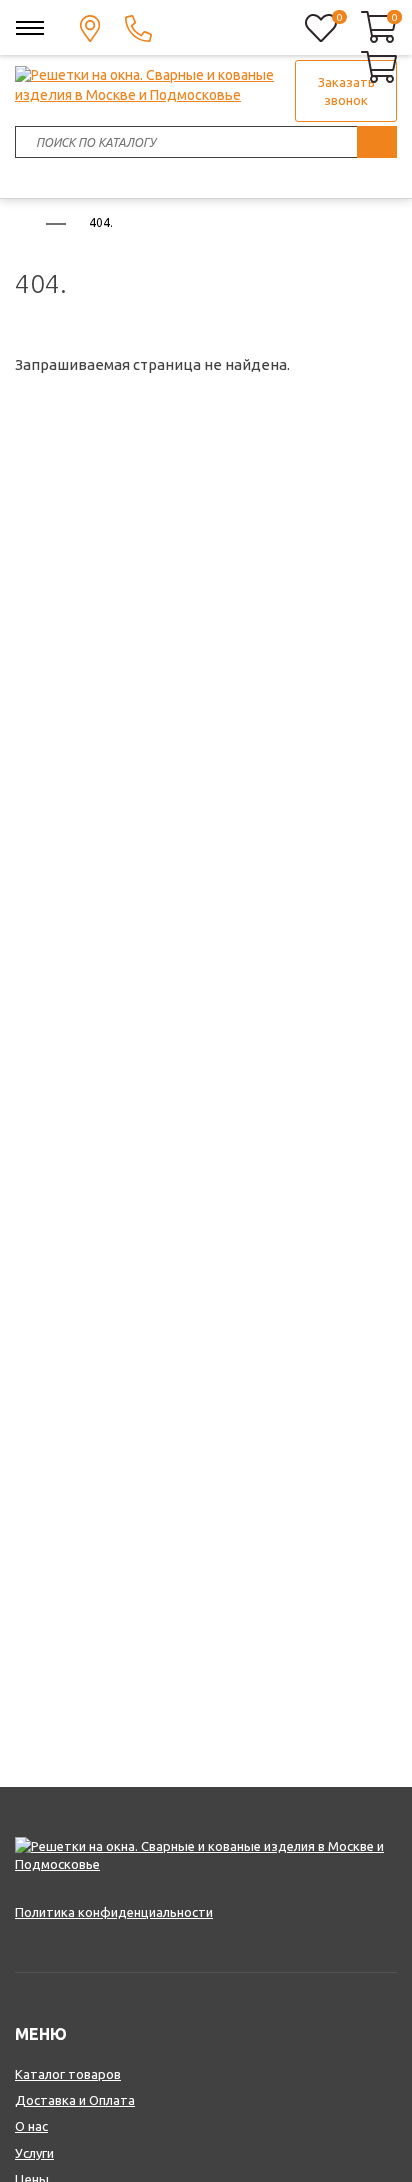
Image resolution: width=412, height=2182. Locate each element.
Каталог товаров (68, 2074)
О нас (31, 2126)
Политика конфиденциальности (114, 1912)
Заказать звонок (346, 91)
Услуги (34, 2153)
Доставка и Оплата (75, 2100)
